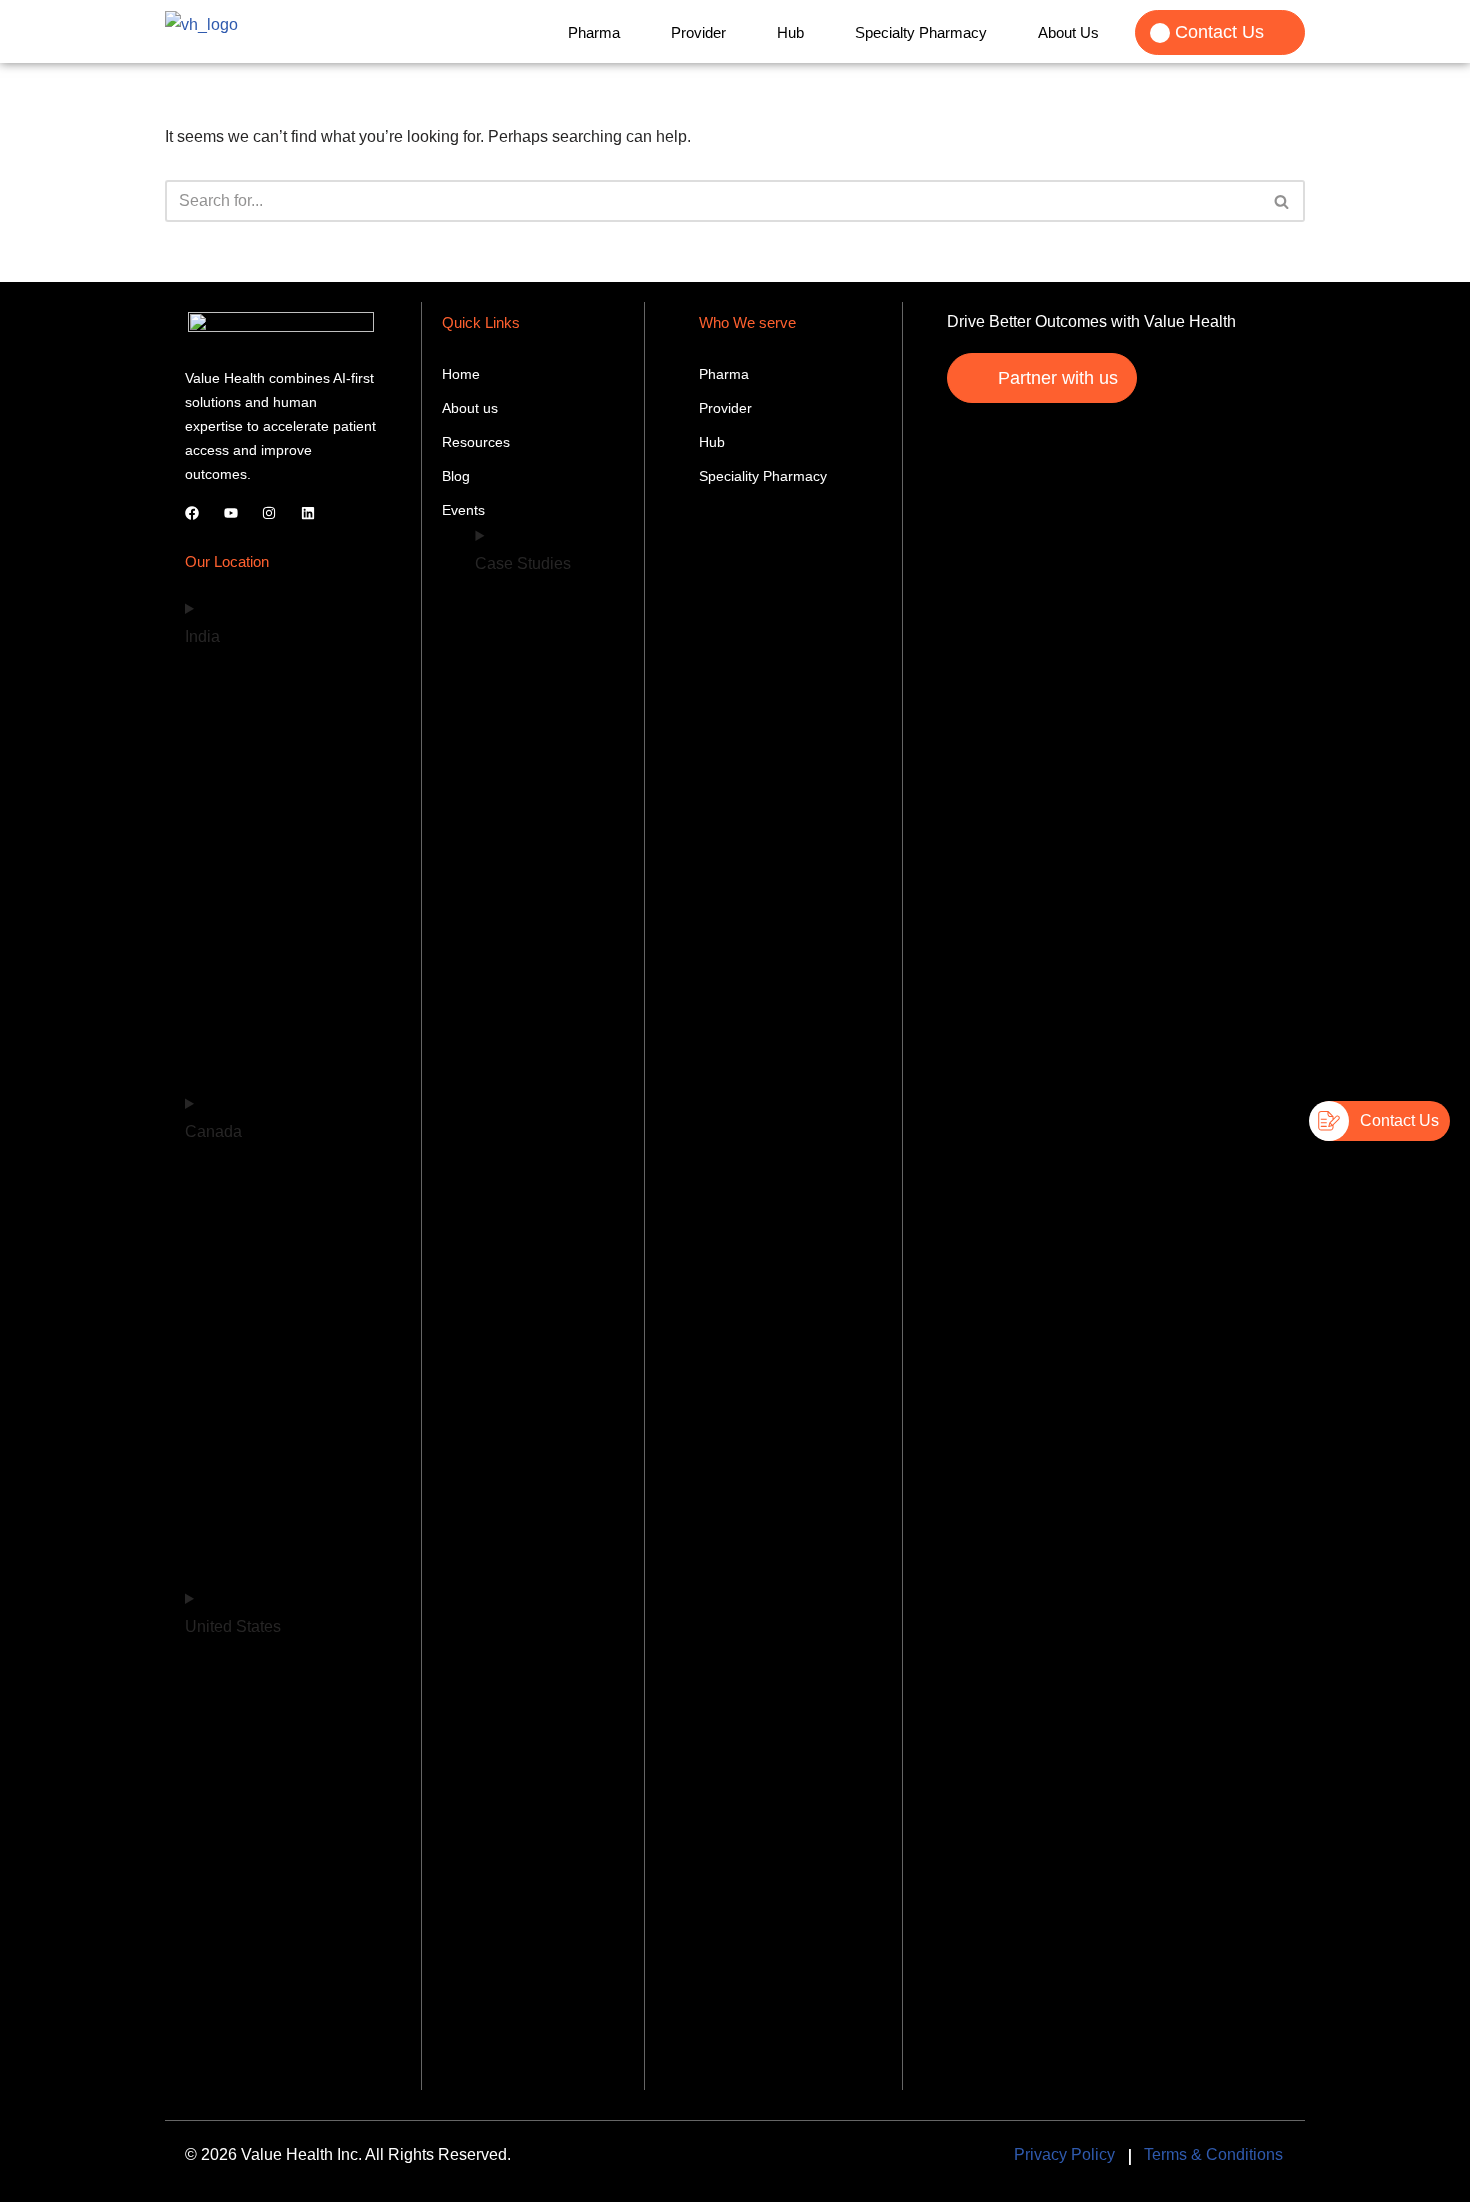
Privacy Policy (1064, 2154)
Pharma (594, 32)
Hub (790, 32)
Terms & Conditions (1213, 2154)
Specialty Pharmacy (921, 32)
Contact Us (1219, 32)
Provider (698, 32)
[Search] (1282, 201)
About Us (1068, 32)
